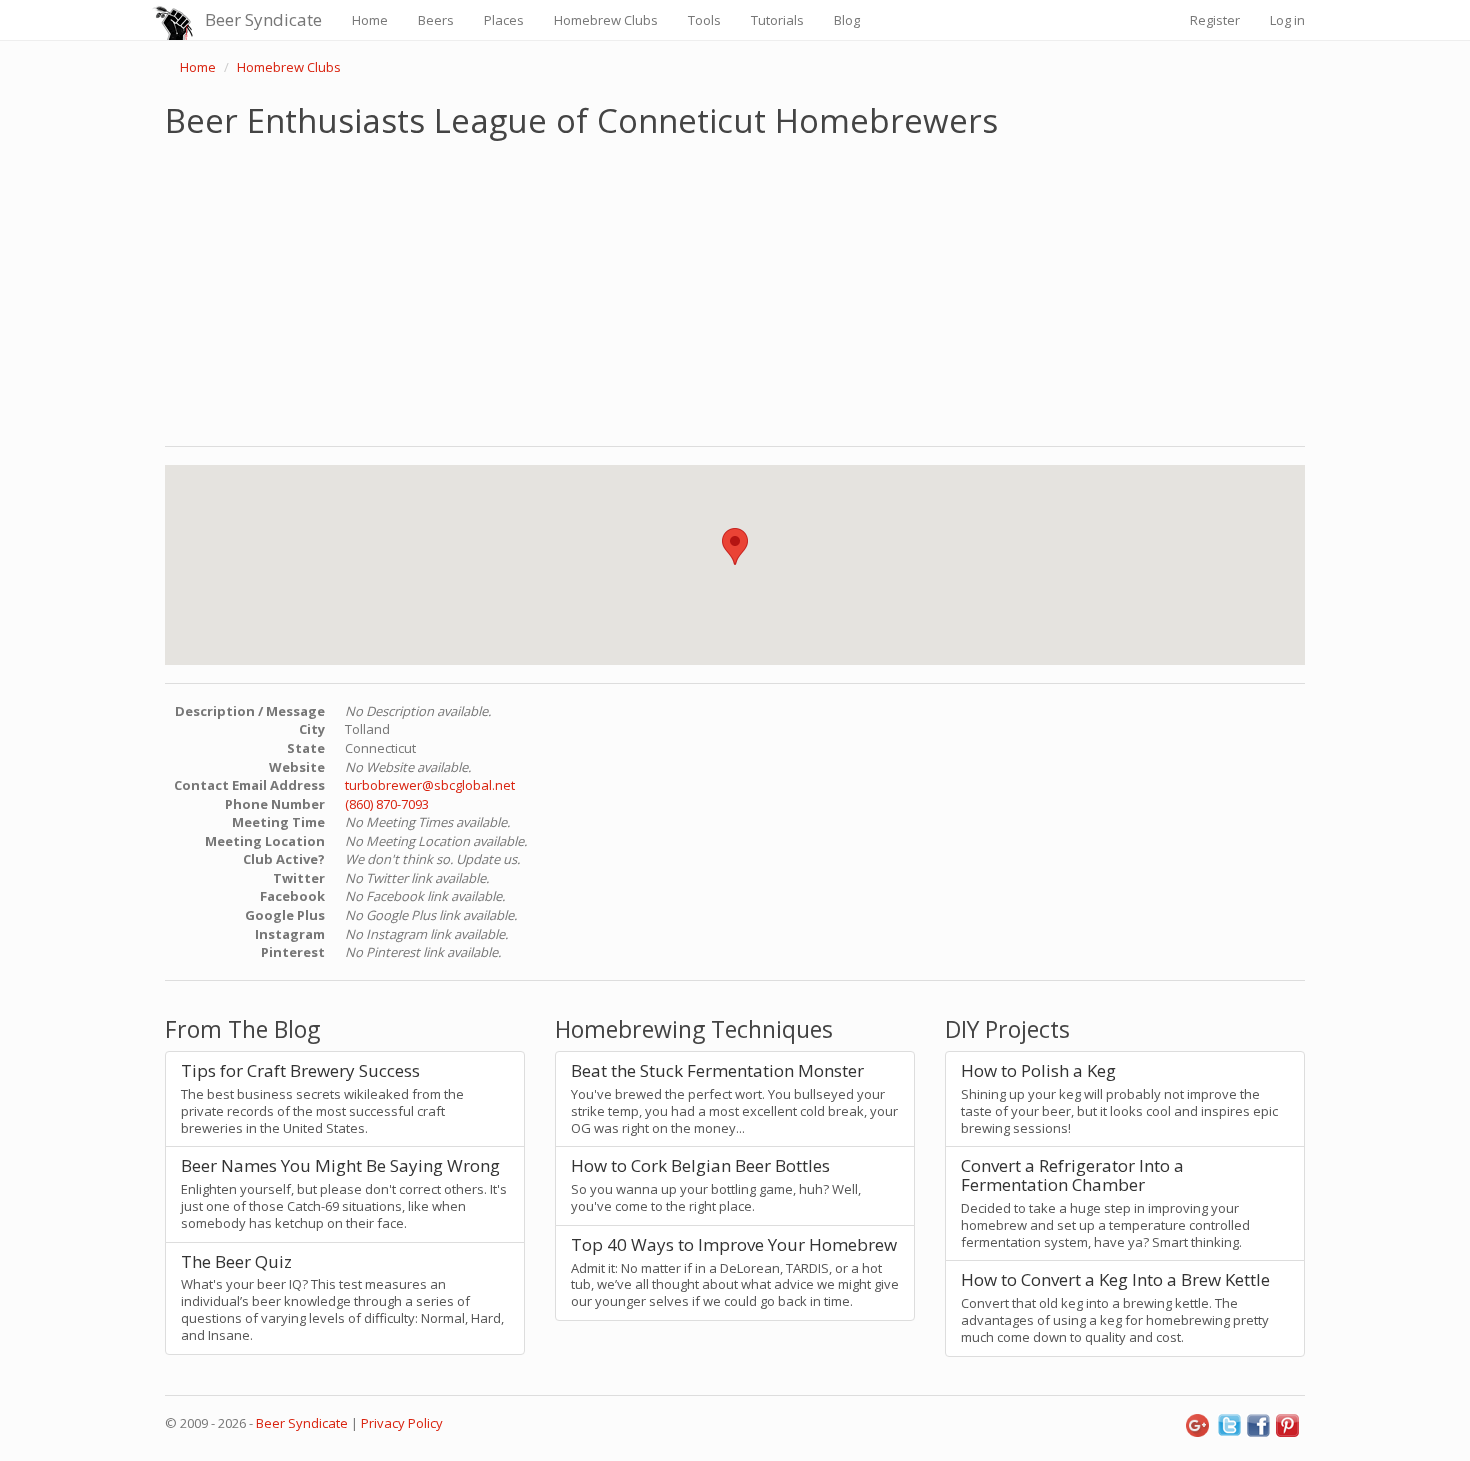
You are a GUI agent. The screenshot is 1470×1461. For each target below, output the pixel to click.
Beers (436, 20)
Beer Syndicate (263, 19)
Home (370, 20)
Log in (1287, 20)
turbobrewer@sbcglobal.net (430, 785)
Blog (847, 20)
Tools (704, 20)
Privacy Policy (402, 1423)
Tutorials (777, 20)
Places (504, 20)
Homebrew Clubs (606, 20)
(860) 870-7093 (387, 804)
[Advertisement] (735, 288)
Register (1215, 20)
